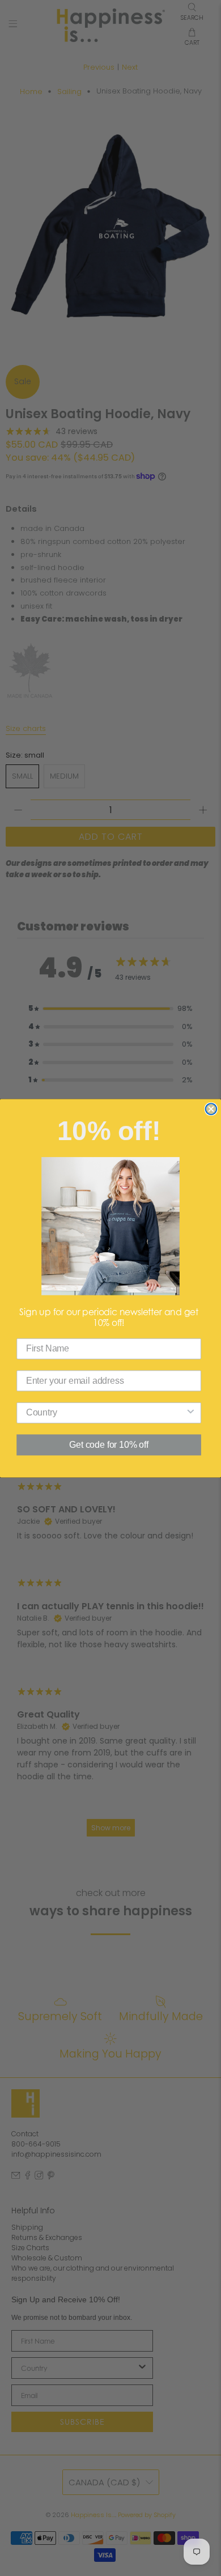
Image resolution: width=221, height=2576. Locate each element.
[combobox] (106, 1412)
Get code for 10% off (109, 1445)
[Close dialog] (211, 1109)
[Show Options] (191, 1412)
